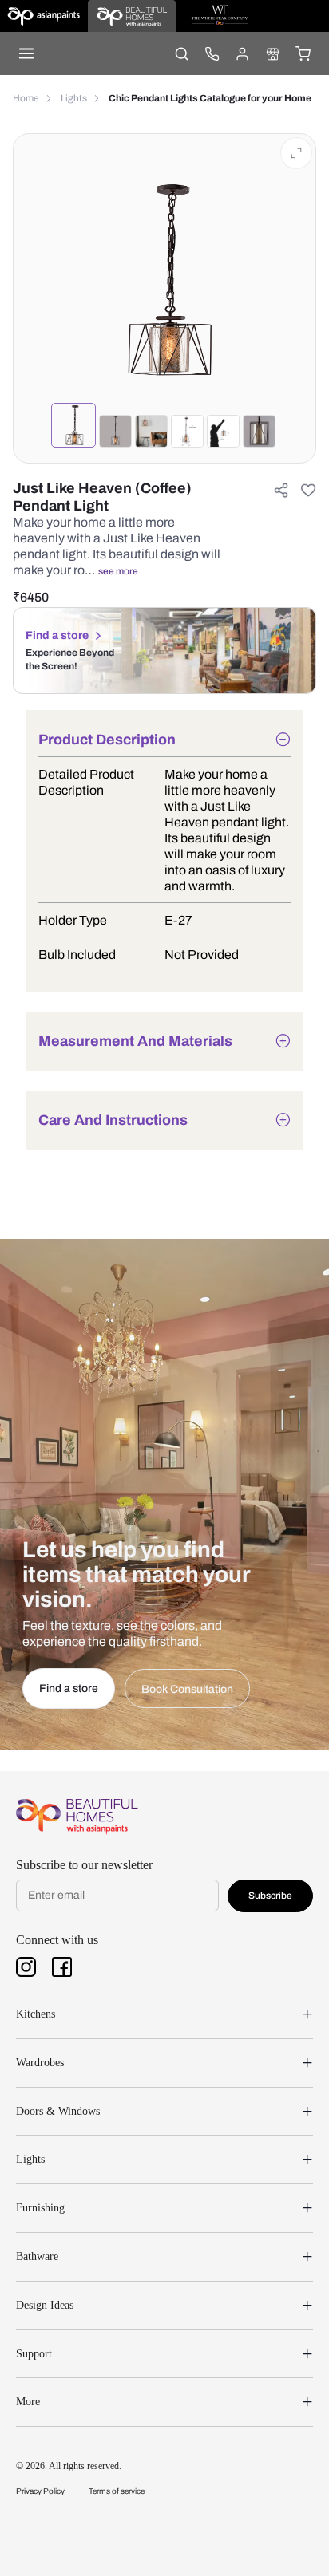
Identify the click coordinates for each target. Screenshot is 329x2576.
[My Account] (242, 53)
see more (118, 571)
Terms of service (117, 2491)
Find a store (57, 635)
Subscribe (270, 1896)
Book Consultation (187, 1689)
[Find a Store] (272, 53)
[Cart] (303, 53)
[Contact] (212, 53)
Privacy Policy (40, 2491)
